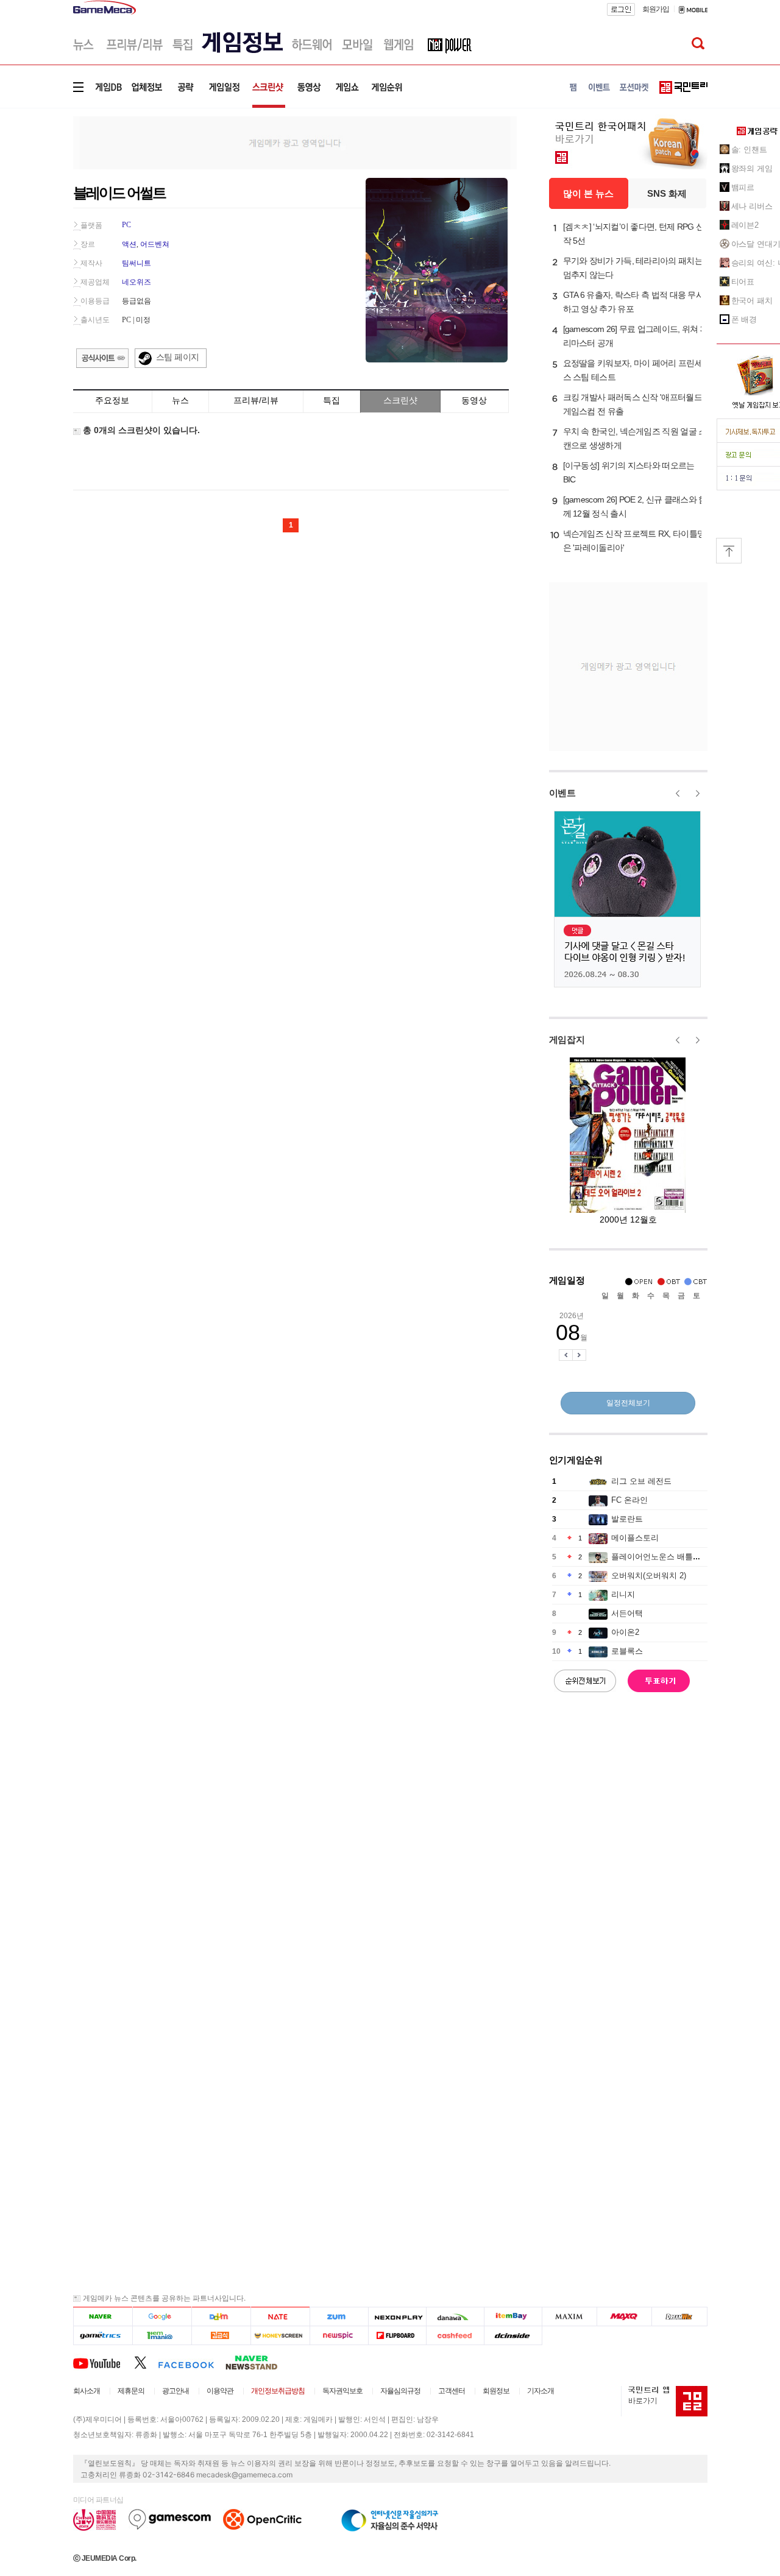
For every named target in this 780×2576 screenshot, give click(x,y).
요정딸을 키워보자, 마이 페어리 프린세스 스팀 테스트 (633, 370)
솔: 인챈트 (749, 150)
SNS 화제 (667, 193)
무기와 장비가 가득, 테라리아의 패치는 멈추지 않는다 (633, 268)
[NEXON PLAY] (397, 2317)
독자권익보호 (342, 2391)
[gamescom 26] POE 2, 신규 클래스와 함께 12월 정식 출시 (635, 506)
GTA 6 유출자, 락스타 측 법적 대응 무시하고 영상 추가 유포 (634, 302)
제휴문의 (131, 2391)
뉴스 (180, 400)
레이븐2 (745, 225)
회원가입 (656, 9)
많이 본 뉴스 (588, 193)
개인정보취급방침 (278, 2391)
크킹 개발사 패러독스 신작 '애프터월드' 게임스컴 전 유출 (633, 404)
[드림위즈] (679, 2317)
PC (126, 225)
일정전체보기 (628, 1403)
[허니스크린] (281, 2336)
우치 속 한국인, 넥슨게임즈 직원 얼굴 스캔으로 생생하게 (635, 438)
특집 (331, 400)
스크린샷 (400, 400)
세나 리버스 (752, 206)
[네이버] (103, 2317)
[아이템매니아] (162, 2336)
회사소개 (87, 2391)
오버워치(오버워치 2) (649, 1576)
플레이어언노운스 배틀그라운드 (668, 1557)
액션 (129, 244)
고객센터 (452, 2391)
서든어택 (627, 1613)
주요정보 (112, 400)
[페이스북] (192, 2362)
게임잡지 (567, 1039)
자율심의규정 (400, 2391)
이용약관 (220, 2391)
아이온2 (625, 1632)
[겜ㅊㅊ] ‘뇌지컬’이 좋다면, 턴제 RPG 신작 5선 (634, 234)
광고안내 (175, 2391)
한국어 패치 (752, 301)
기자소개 (541, 2391)
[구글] (162, 2317)
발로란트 (627, 1519)
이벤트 (562, 793)
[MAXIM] (570, 2317)
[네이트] (281, 2317)
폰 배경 (744, 319)
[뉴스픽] (339, 2336)
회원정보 (496, 2391)
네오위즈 (136, 282)
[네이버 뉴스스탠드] (258, 2362)
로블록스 (627, 1651)
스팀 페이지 (178, 357)
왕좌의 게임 (752, 168)
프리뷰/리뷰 (256, 400)
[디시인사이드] (513, 2336)
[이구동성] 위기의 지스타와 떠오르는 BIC (629, 472)
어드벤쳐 (155, 244)
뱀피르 (743, 187)
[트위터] (146, 2362)
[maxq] (625, 2317)
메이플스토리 (635, 1538)
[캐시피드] (455, 2336)
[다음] (221, 2317)
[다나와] (455, 2317)
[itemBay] (513, 2317)
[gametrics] (103, 2336)
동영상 (474, 400)
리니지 (623, 1594)
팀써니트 (136, 263)
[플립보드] (397, 2336)
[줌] (339, 2317)
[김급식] (221, 2336)
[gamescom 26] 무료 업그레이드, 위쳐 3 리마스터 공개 (634, 336)
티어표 (743, 282)
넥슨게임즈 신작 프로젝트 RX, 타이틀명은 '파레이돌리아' (634, 541)
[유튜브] (104, 2362)
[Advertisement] (295, 142)
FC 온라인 (629, 1500)
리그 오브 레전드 (641, 1481)
